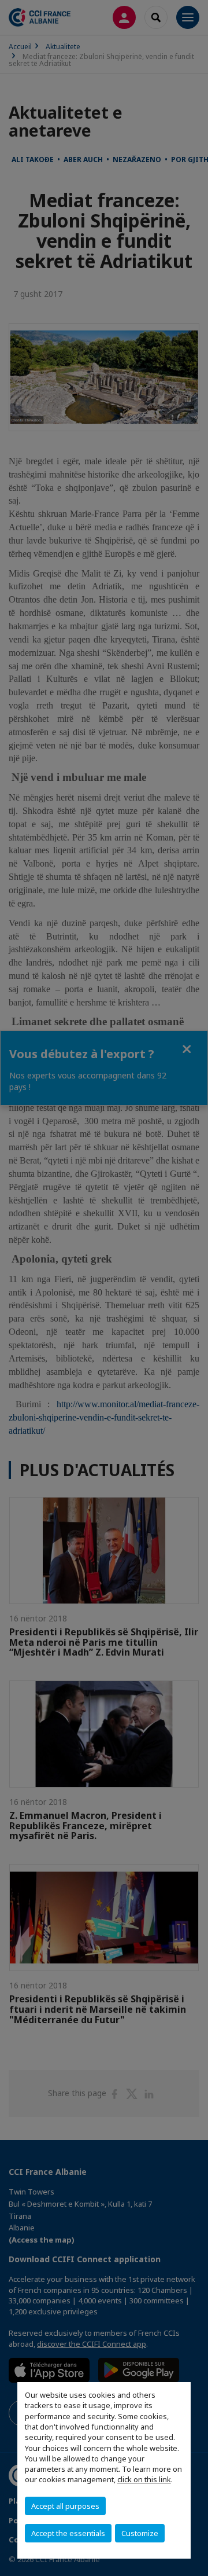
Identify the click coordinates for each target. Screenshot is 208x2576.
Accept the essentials (68, 2533)
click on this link (144, 2479)
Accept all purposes (65, 2506)
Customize (140, 2533)
